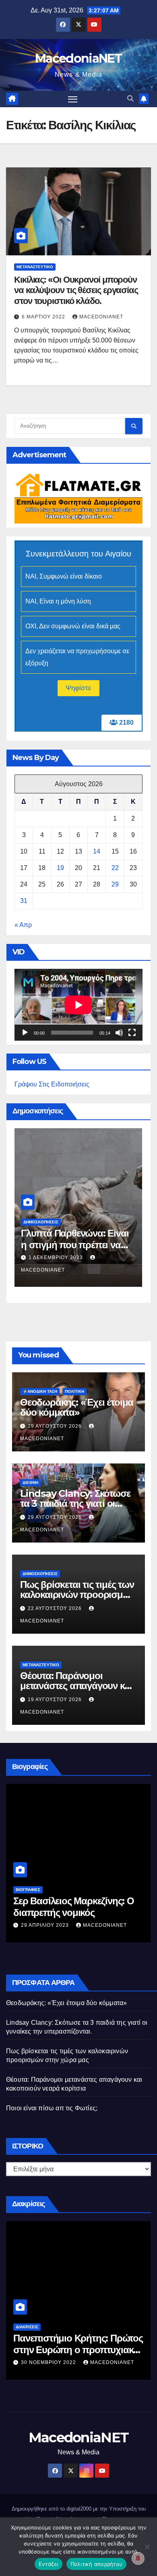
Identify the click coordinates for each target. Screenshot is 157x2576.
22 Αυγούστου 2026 (56, 1608)
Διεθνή (30, 1483)
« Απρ (23, 925)
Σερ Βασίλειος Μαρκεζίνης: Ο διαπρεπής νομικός (74, 1907)
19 (60, 868)
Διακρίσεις (27, 2327)
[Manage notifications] (138, 2558)
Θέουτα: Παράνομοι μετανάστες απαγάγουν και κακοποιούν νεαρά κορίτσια (77, 1686)
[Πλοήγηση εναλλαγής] (73, 99)
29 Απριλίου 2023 (46, 1925)
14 (97, 851)
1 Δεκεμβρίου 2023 (57, 1257)
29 (115, 884)
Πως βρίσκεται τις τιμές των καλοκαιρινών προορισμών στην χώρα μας (77, 1595)
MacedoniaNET (78, 58)
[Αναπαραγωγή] (25, 1033)
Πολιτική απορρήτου (97, 2564)
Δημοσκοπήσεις (41, 1222)
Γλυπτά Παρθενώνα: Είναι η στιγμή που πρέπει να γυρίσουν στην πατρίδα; (75, 1245)
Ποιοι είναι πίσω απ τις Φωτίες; (52, 2108)
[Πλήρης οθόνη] (132, 1033)
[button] (130, 99)
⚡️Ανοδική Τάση (40, 1391)
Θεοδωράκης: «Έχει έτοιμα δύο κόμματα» (77, 1407)
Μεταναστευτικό (35, 267)
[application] (78, 1005)
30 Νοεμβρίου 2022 (49, 2362)
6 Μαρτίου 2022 (44, 317)
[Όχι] (147, 2547)
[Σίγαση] (119, 1033)
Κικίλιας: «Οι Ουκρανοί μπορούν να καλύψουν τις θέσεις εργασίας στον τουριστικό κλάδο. (76, 290)
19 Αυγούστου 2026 (56, 1700)
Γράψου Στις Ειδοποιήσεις (52, 1084)
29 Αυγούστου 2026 (56, 1426)
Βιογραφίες (28, 1890)
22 (115, 868)
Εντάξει (49, 2564)
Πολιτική (74, 1391)
